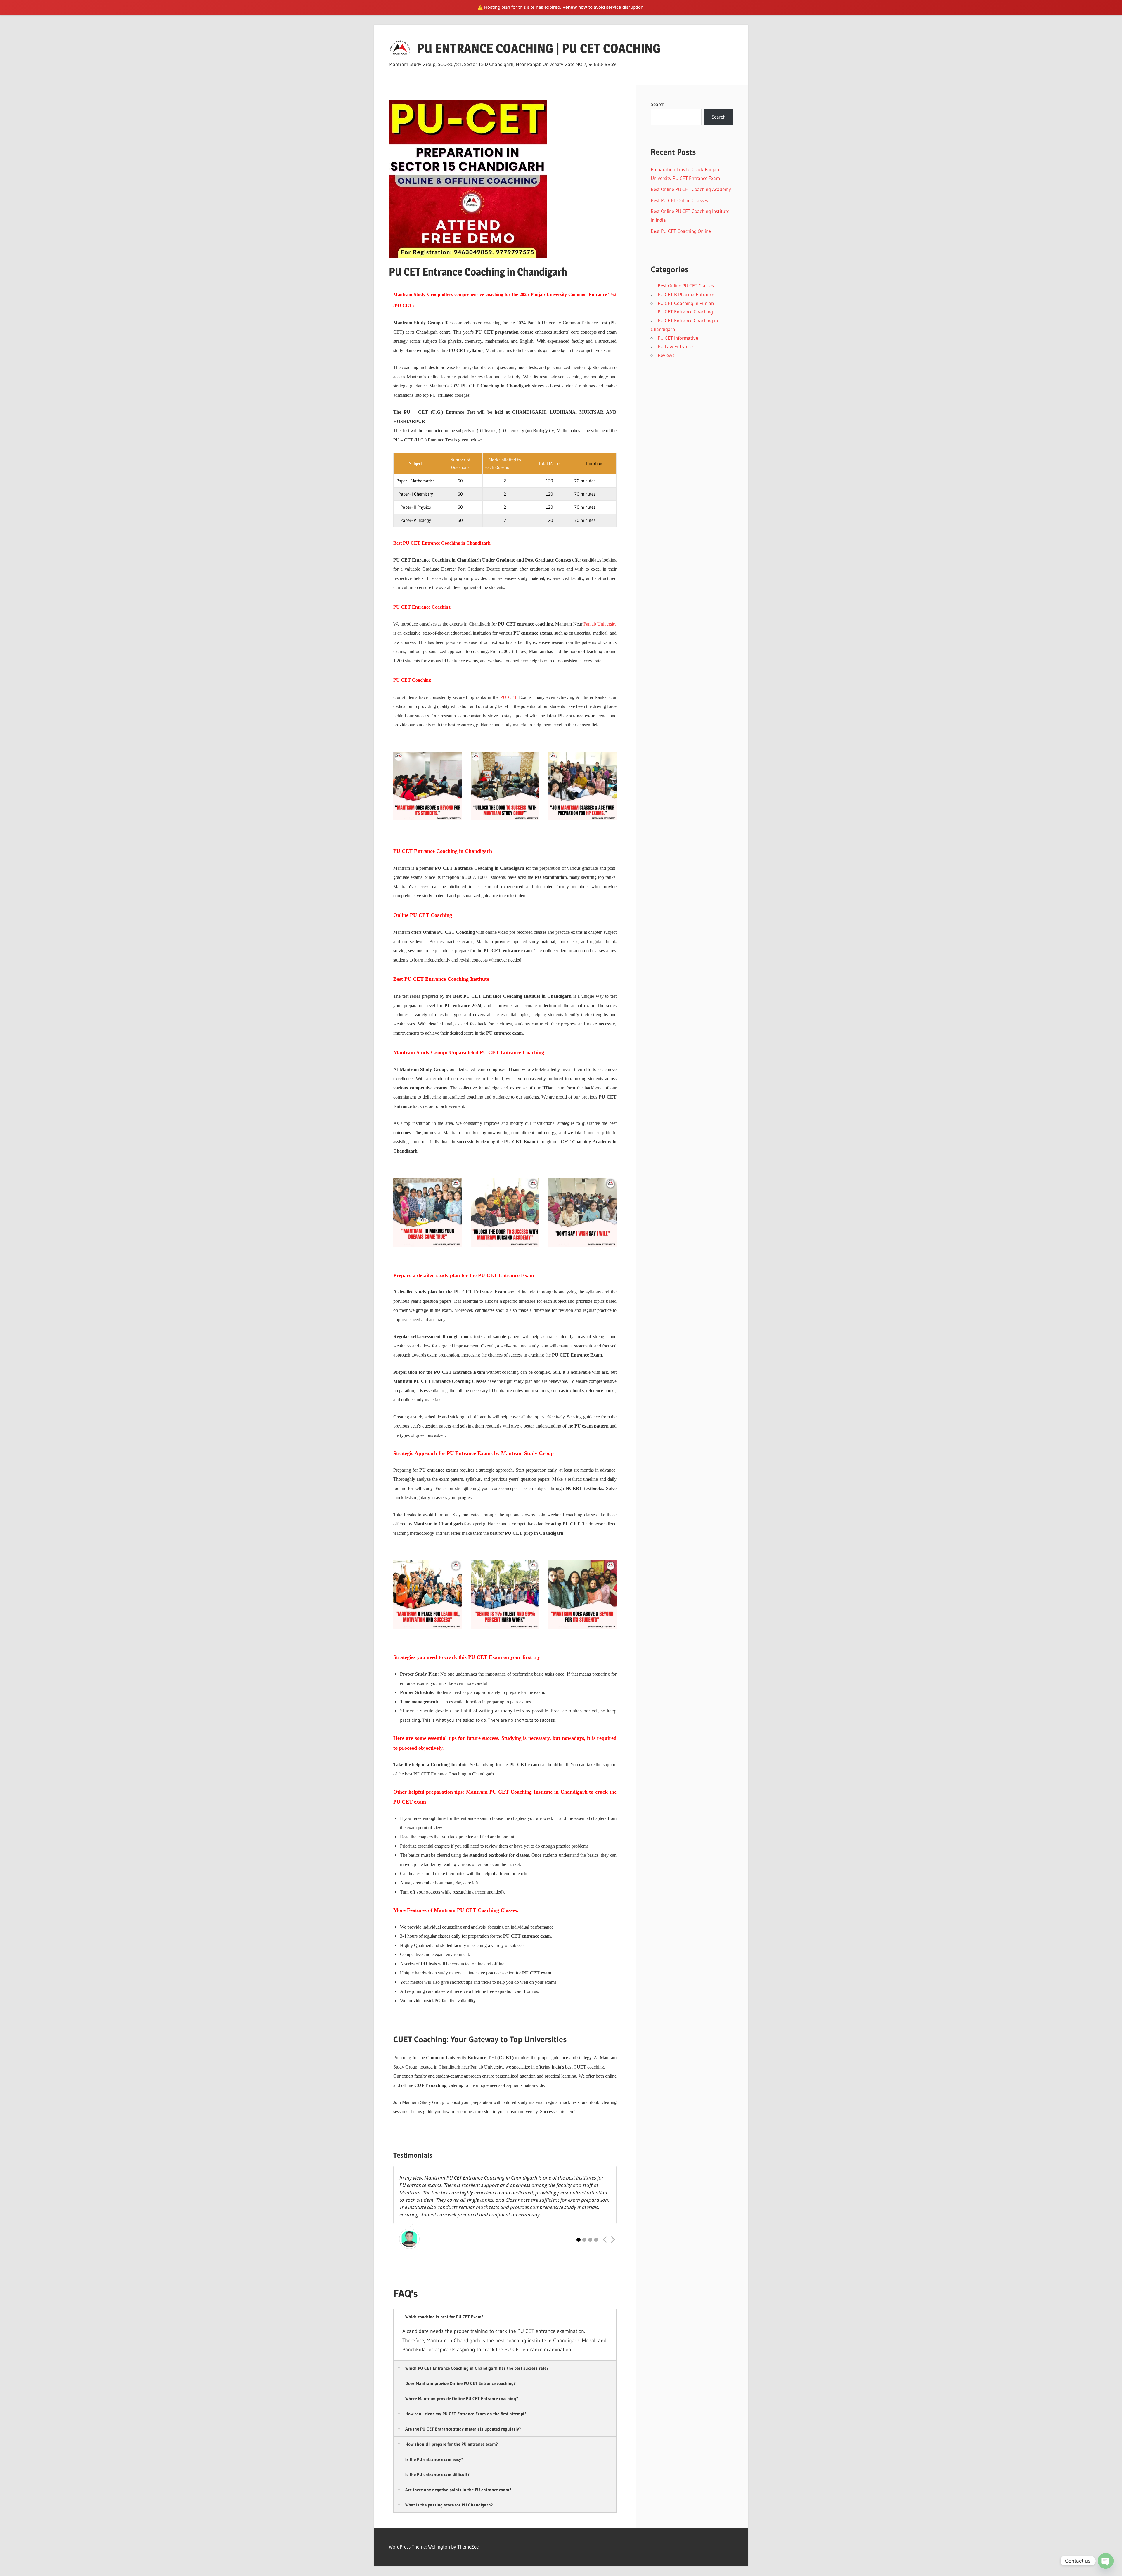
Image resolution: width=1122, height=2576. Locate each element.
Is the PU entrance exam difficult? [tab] (437, 2474)
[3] (590, 2240)
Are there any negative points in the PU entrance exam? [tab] (458, 2490)
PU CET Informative (678, 338)
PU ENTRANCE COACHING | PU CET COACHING (539, 48)
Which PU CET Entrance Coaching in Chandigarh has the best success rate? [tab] (477, 2368)
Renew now (575, 7)
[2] (584, 2240)
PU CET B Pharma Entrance (686, 294)
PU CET (509, 697)
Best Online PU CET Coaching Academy (691, 189)
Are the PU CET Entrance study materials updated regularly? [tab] (463, 2429)
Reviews (666, 355)
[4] (596, 2240)
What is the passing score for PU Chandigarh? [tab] (449, 2505)
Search (658, 104)
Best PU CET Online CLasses (679, 200)
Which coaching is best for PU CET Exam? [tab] (444, 2317)
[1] (579, 2240)
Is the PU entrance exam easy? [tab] (434, 2459)
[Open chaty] (1106, 2561)
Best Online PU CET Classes (686, 286)
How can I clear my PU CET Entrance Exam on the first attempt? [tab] (466, 2414)
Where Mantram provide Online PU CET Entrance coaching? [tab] (462, 2399)
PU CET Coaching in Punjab (686, 303)
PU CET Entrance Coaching (685, 312)
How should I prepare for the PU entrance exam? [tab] (452, 2444)
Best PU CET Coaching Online (681, 231)
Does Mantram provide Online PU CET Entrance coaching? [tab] (460, 2383)
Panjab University (600, 624)
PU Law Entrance (675, 346)
